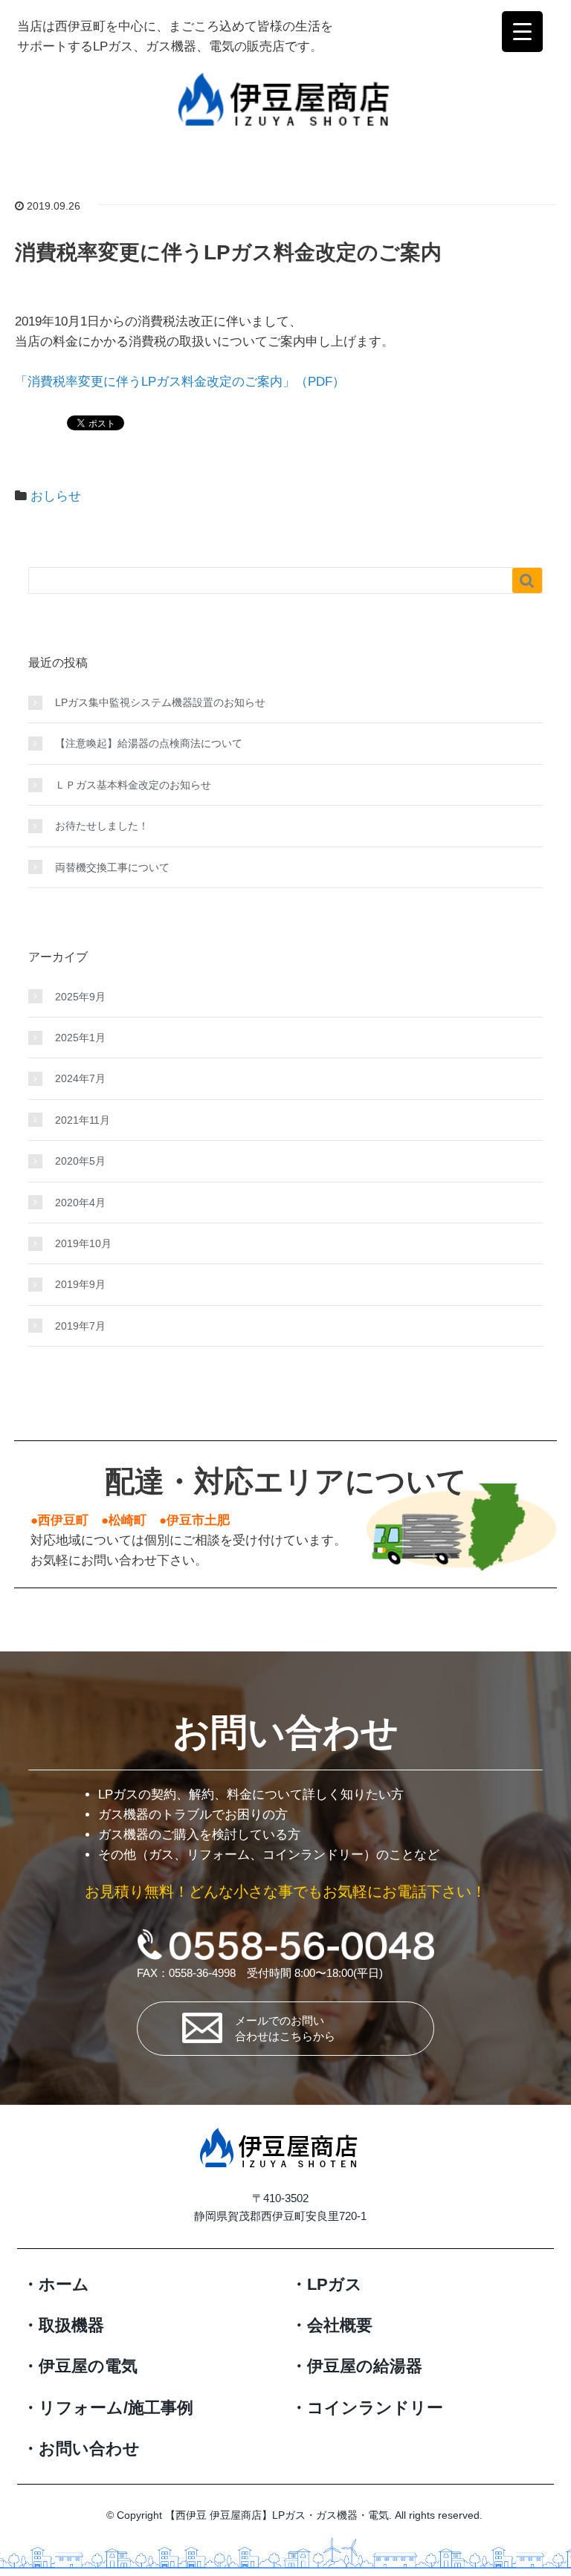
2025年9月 (80, 997)
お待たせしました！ (102, 826)
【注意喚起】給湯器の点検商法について (149, 743)
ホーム (64, 2284)
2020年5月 (80, 1161)
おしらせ (56, 496)
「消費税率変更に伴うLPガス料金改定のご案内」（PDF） (180, 382)
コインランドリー (375, 2408)
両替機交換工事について (112, 867)
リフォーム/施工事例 (116, 2408)
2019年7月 (80, 1326)
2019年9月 (80, 1284)
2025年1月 (80, 1038)
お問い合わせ (89, 2449)
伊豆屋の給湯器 (365, 2366)
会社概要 (340, 2325)
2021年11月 (83, 1120)
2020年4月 (80, 1203)
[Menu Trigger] (522, 32)
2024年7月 (80, 1078)
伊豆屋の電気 (88, 2366)
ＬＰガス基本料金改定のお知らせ (133, 785)
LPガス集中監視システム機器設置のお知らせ (160, 702)
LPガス (335, 2284)
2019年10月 (83, 1243)
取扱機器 (71, 2325)
